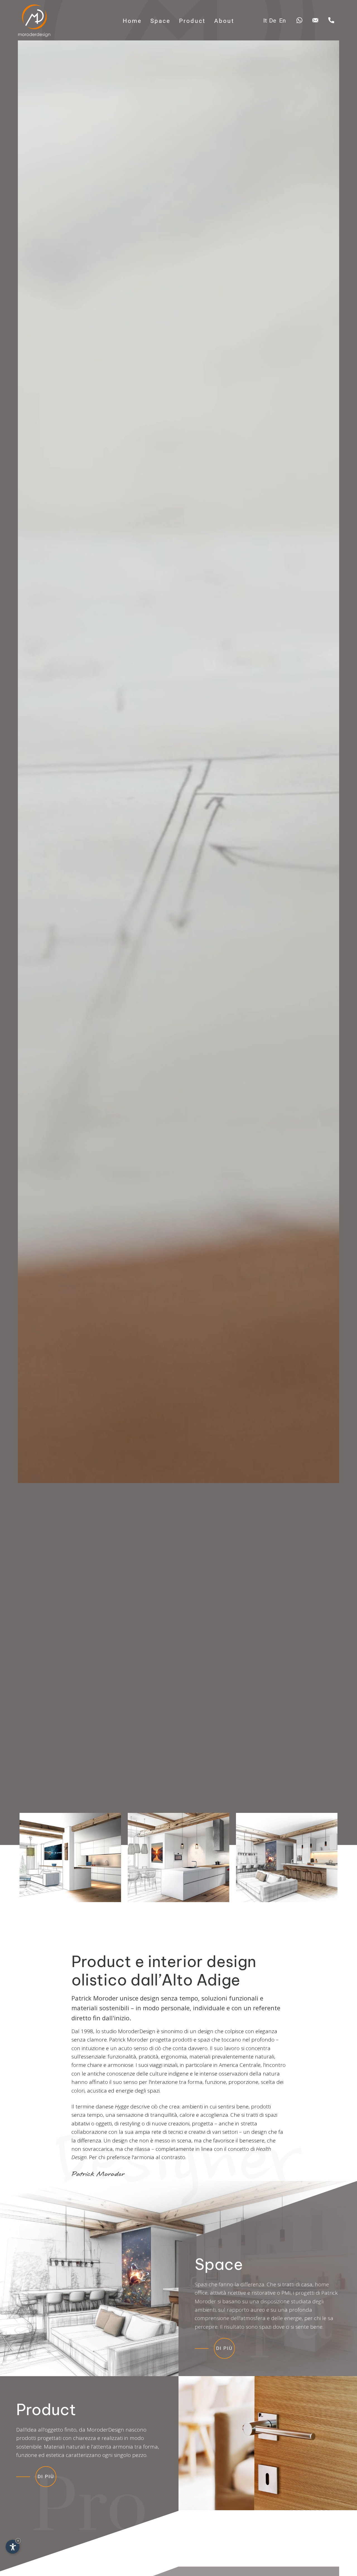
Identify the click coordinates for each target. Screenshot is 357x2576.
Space (160, 21)
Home (132, 21)
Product (192, 21)
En (283, 20)
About (224, 21)
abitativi (81, 2123)
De (273, 20)
